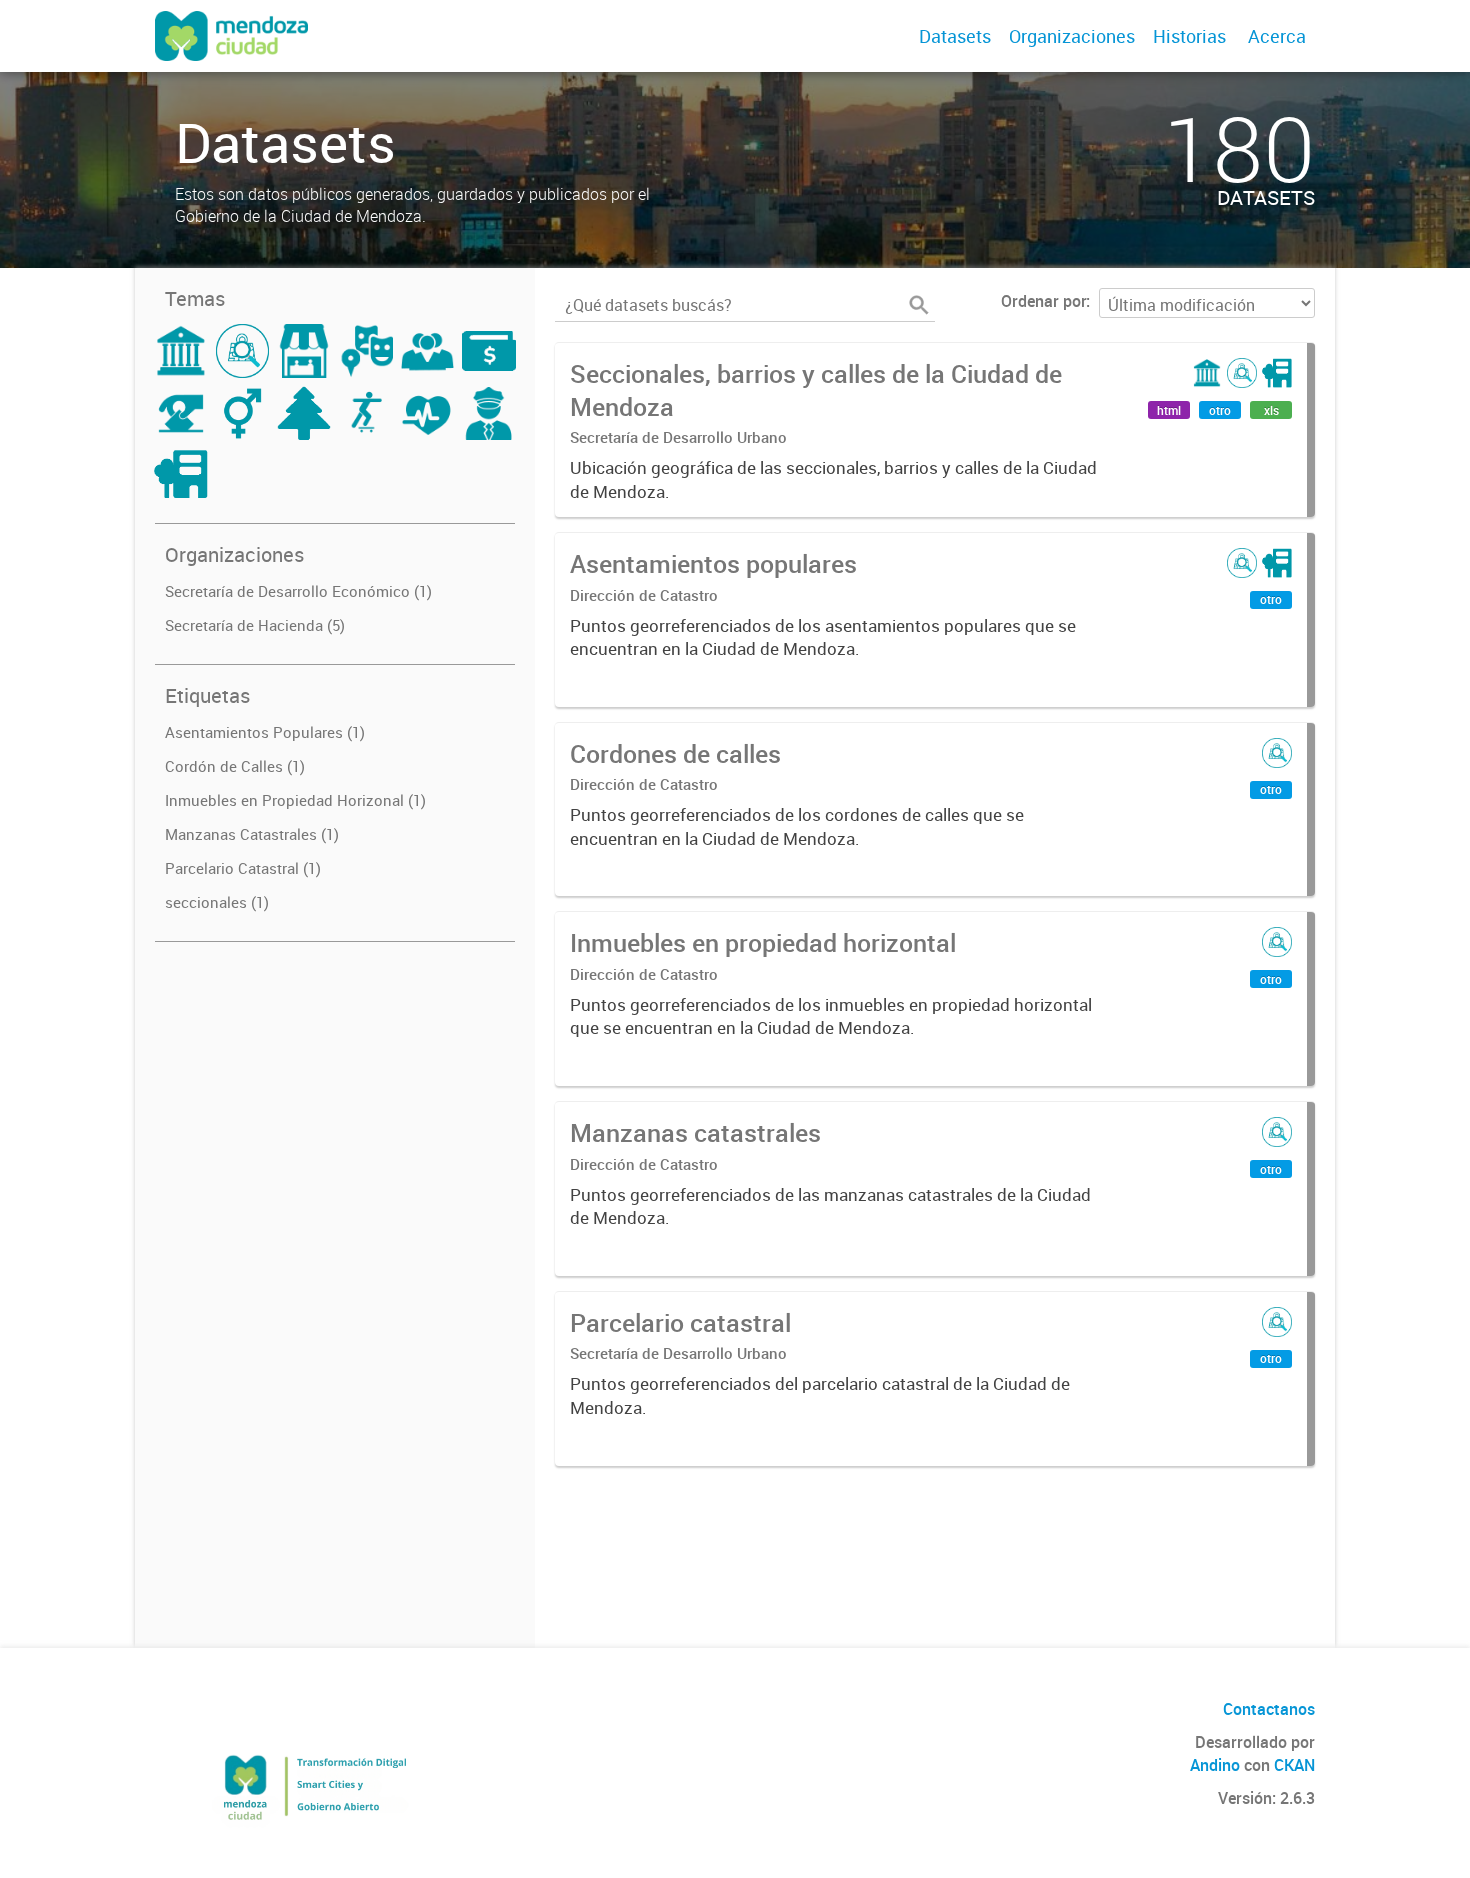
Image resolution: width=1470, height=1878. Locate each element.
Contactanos (1269, 1709)
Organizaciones (1072, 36)
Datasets (955, 36)
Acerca (1277, 36)
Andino (1215, 1765)
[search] (919, 305)
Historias (1189, 36)
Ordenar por (1043, 301)
